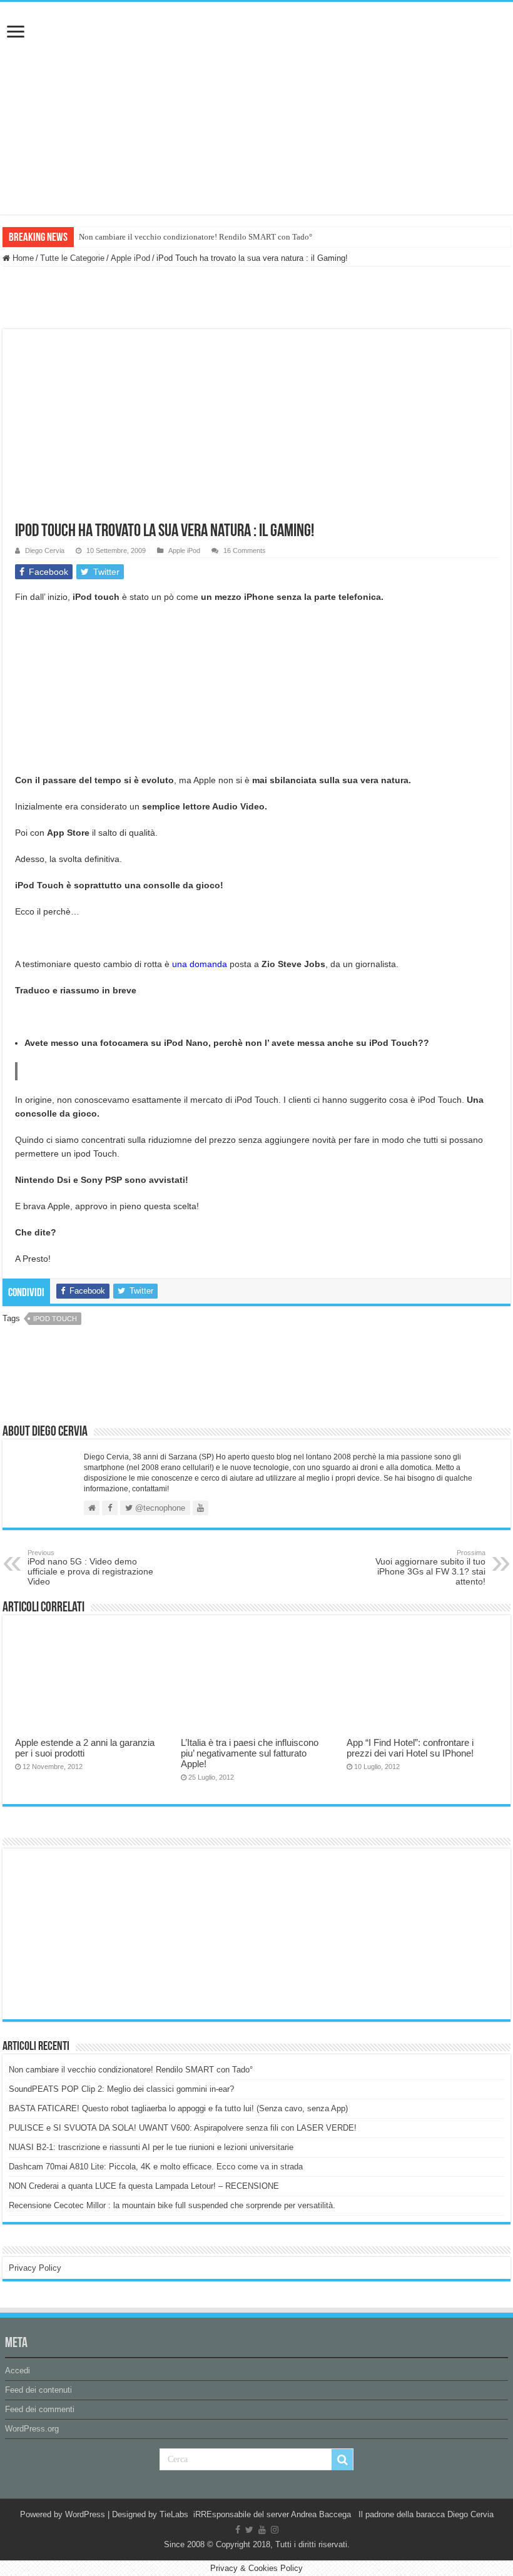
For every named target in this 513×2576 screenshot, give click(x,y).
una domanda (200, 964)
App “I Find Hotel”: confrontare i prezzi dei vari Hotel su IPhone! (410, 1748)
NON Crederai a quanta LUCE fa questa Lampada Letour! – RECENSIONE (144, 2186)
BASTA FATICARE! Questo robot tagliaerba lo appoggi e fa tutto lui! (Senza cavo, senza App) (178, 2108)
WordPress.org (32, 2429)
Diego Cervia (45, 550)
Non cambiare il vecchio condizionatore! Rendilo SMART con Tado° (196, 237)
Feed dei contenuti (38, 2390)
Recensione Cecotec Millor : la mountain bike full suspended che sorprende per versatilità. (172, 2205)
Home (22, 258)
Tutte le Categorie (72, 258)
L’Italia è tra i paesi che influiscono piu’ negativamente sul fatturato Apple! (250, 1753)
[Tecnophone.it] (256, 71)
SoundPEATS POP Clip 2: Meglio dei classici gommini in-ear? (121, 2089)
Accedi (18, 2371)
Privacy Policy (35, 2268)
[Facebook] (238, 2530)
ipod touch (55, 1319)
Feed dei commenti (40, 2409)
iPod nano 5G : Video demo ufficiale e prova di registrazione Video (90, 1568)
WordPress (85, 2514)
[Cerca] (342, 2460)
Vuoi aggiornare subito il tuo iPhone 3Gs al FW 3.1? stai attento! (430, 1568)
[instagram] (275, 2530)
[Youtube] (262, 2530)
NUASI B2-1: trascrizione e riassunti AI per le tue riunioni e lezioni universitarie (151, 2147)
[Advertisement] (103, 1933)
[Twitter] (249, 2530)
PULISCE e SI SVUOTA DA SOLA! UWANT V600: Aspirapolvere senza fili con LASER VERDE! (183, 2128)
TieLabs (174, 2514)
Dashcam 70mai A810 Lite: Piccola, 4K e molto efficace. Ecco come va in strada (156, 2167)
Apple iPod (130, 258)
